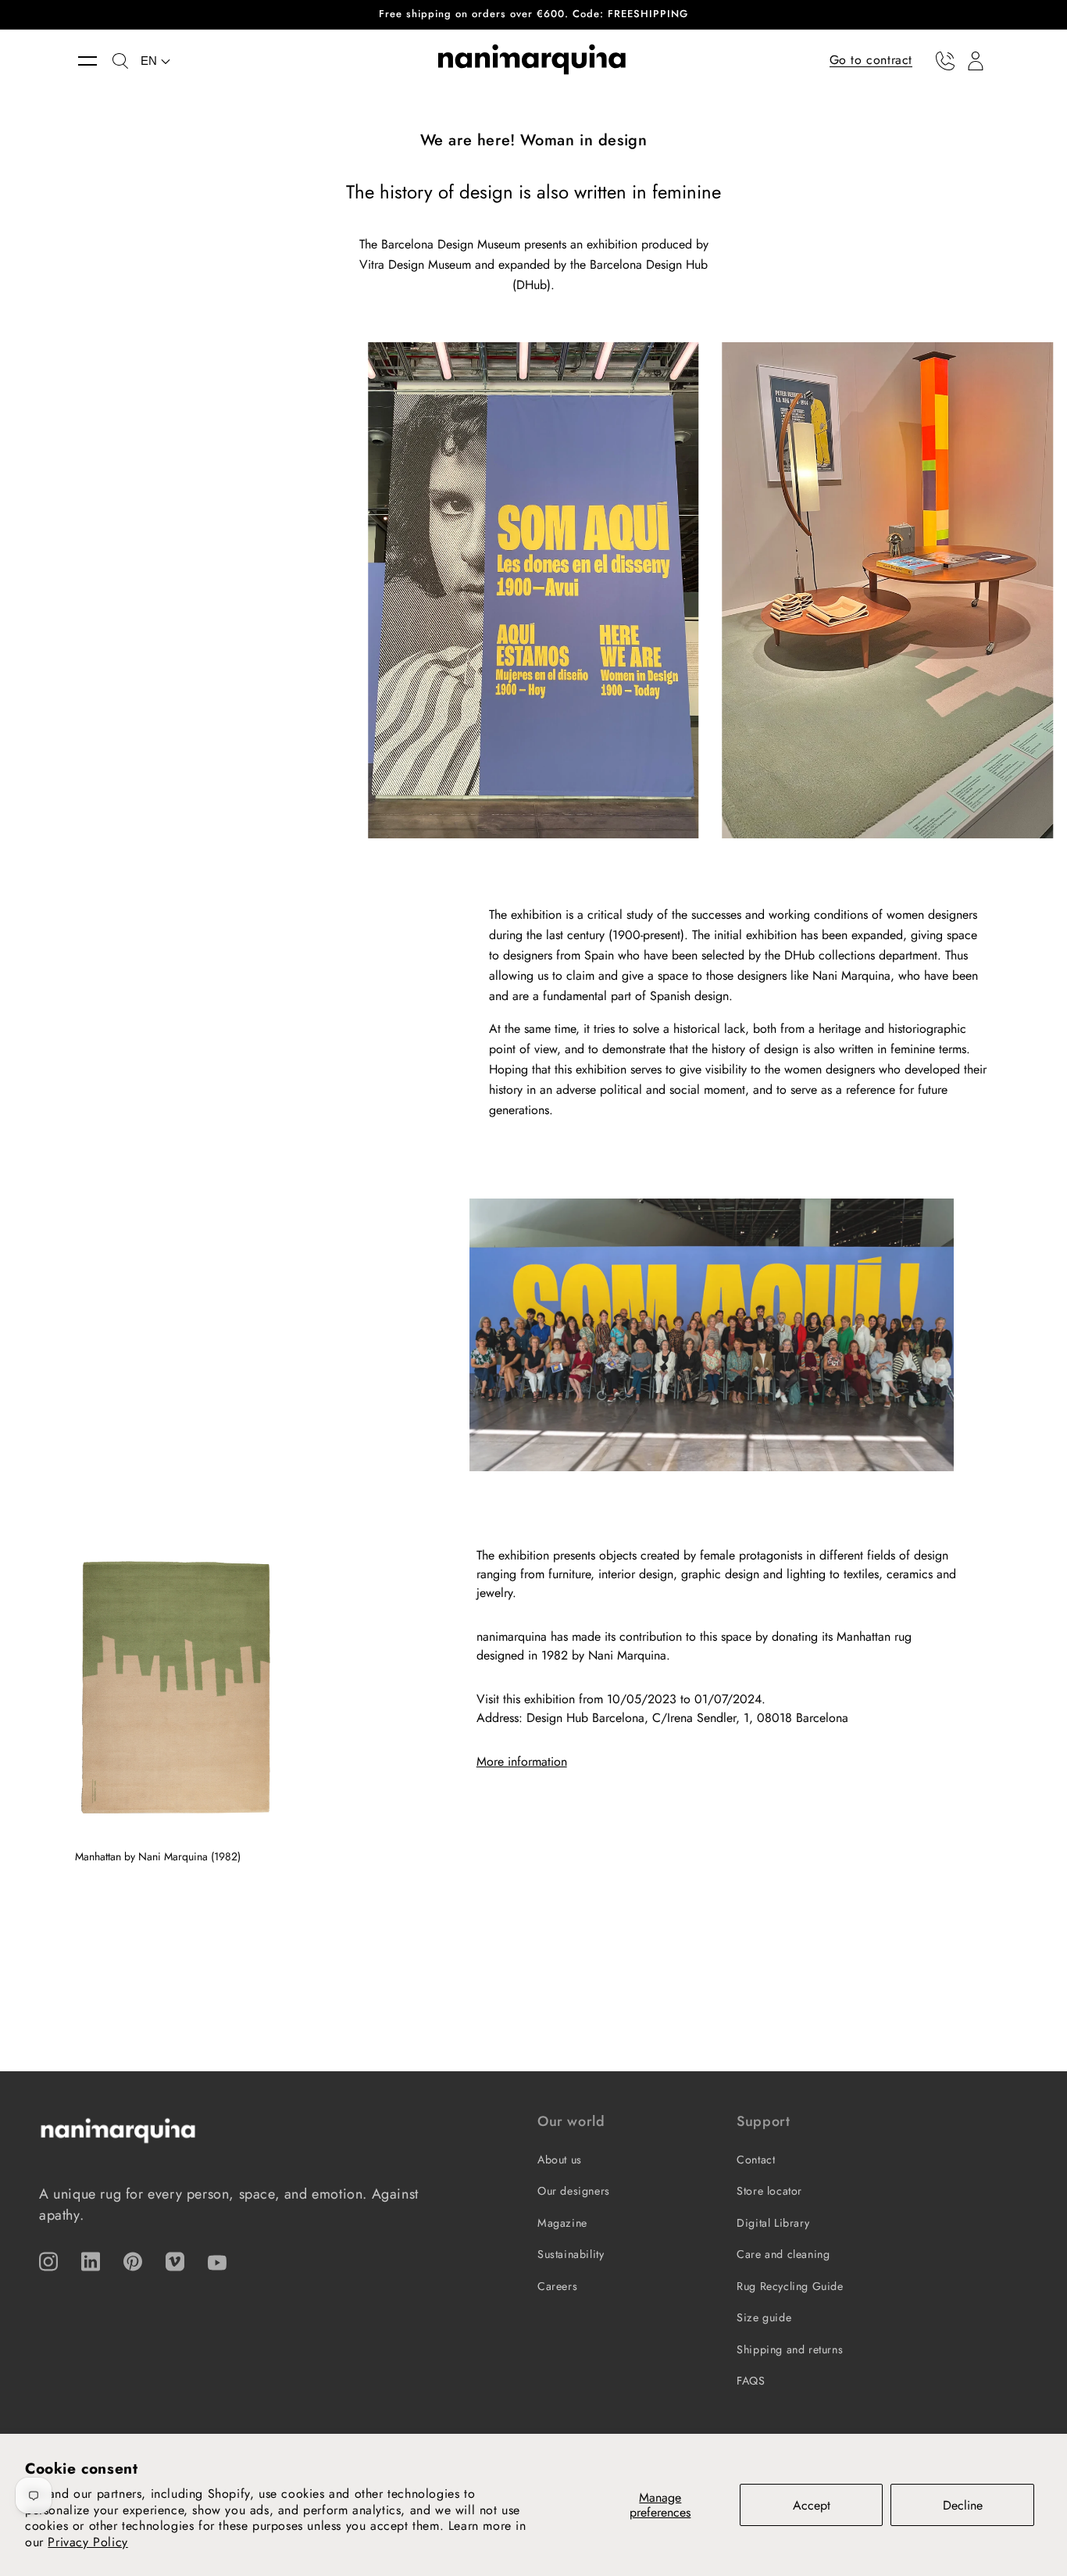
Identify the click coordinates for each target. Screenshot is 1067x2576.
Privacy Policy (87, 2542)
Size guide (764, 2317)
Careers (557, 2286)
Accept (812, 2505)
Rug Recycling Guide (790, 2286)
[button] (95, 61)
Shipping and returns (790, 2349)
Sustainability (571, 2254)
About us (560, 2160)
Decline (963, 2505)
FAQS (751, 2381)
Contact (756, 2160)
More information (522, 1761)
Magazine (562, 2223)
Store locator (769, 2191)
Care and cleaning (783, 2254)
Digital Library (773, 2223)
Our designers (574, 2191)
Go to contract (871, 60)
